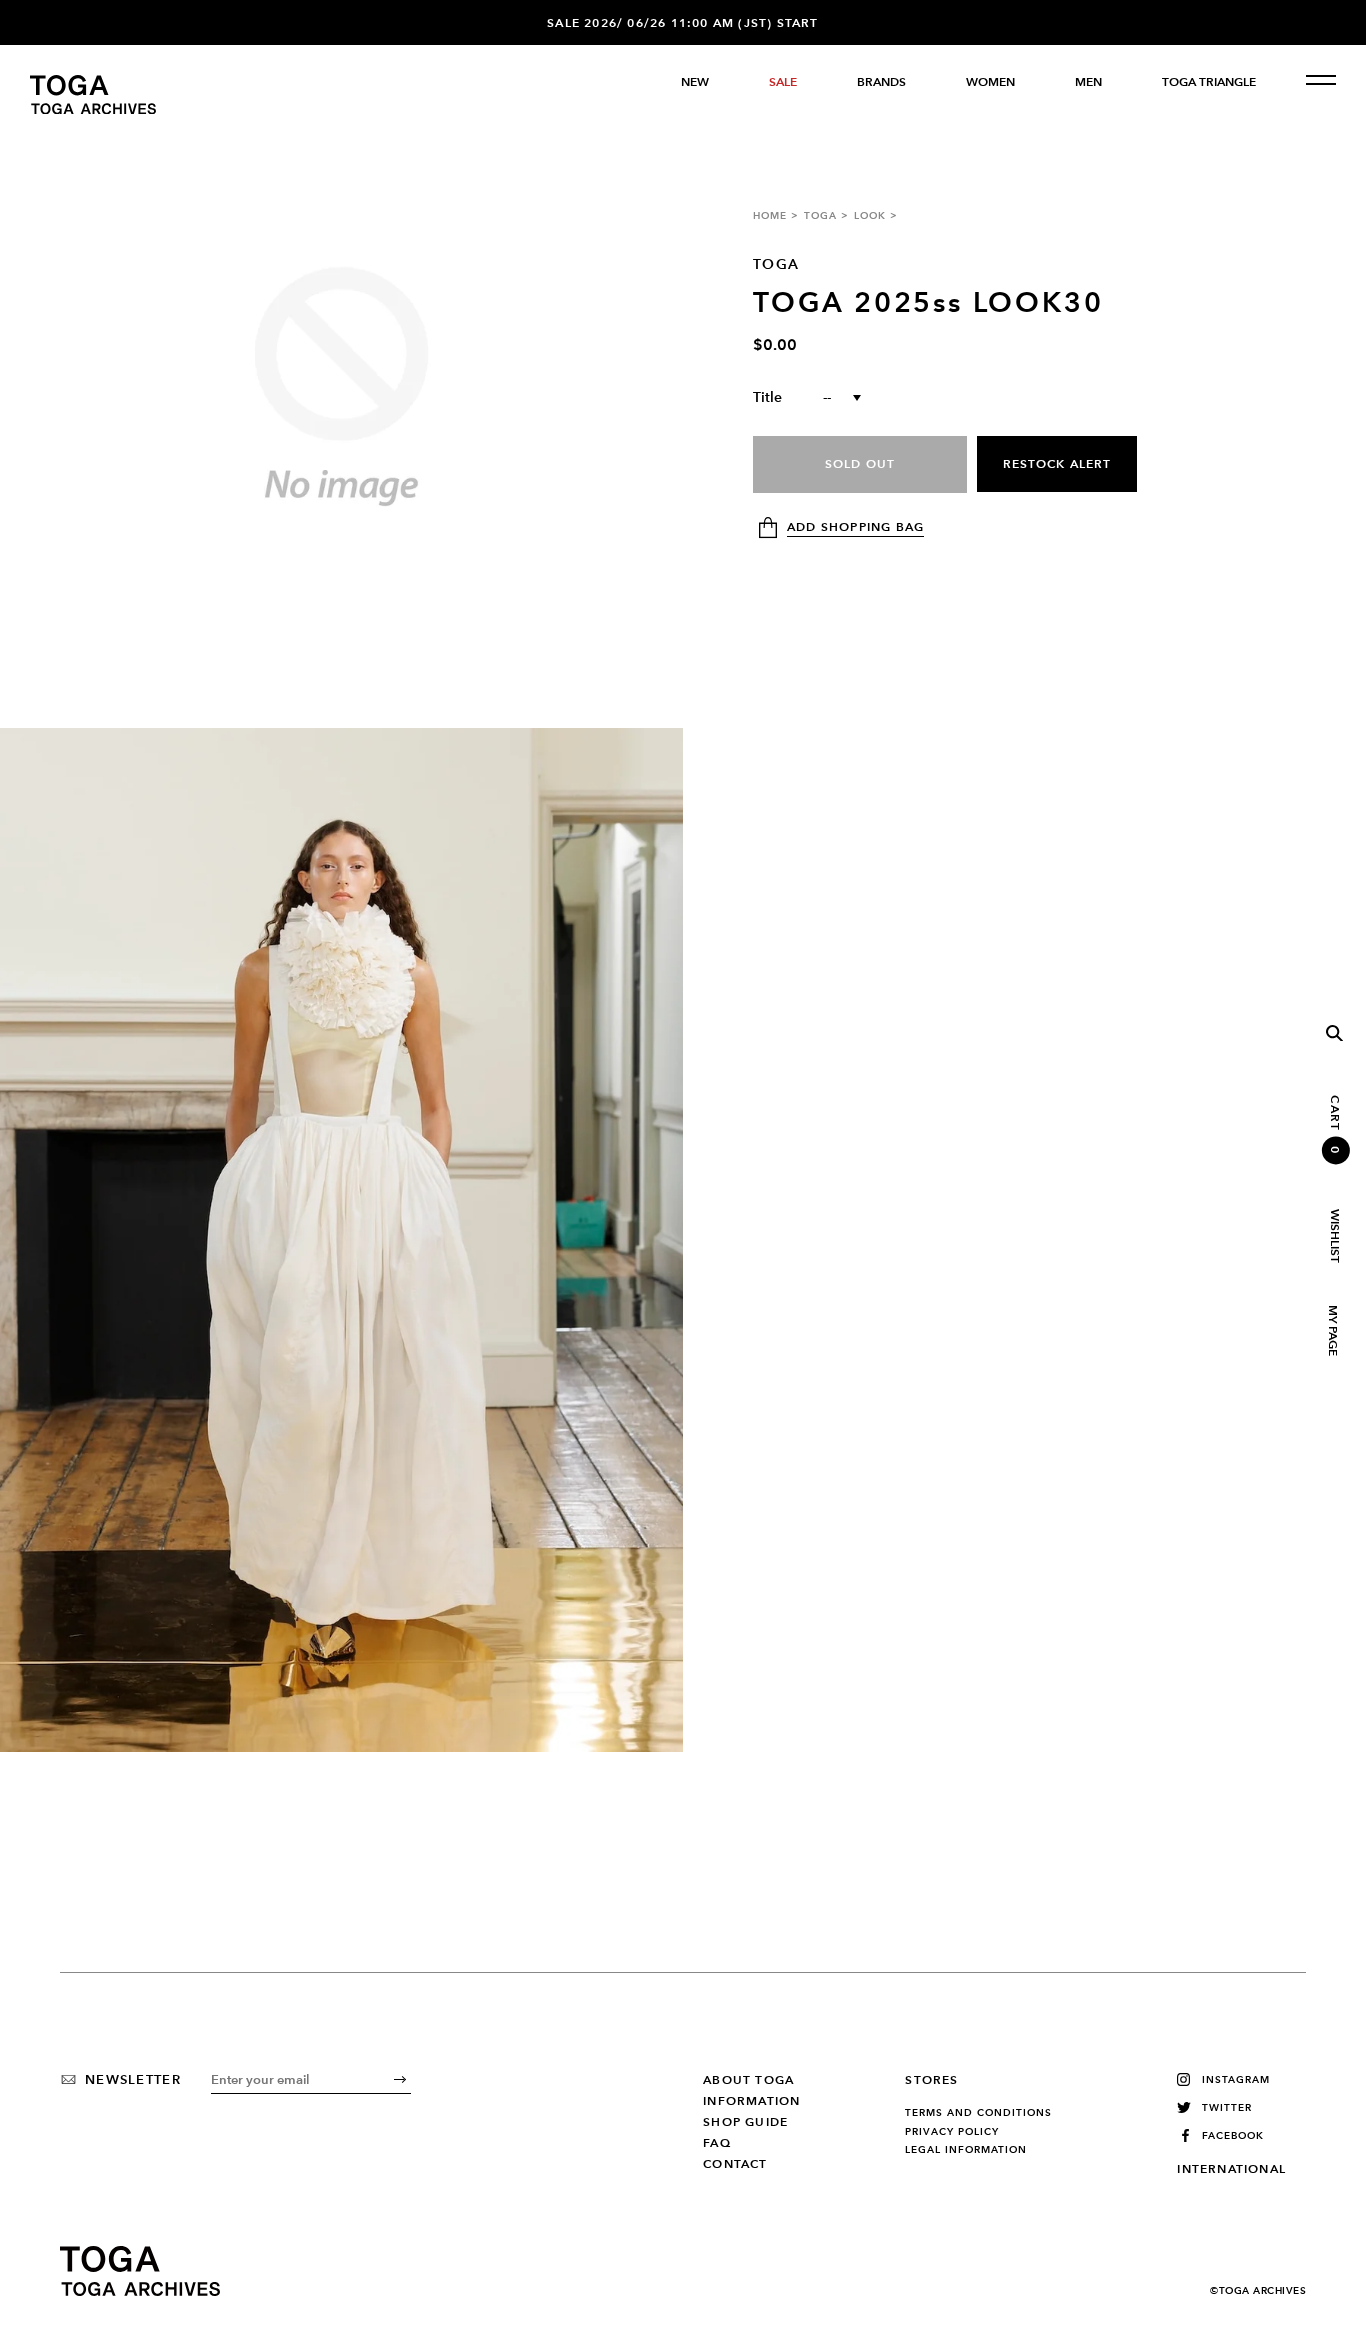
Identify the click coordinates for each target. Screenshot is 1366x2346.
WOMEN (990, 82)
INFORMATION (751, 2101)
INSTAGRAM (1236, 2079)
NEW (695, 82)
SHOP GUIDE (745, 2122)
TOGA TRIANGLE (1209, 82)
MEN (1088, 82)
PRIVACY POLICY (952, 2132)
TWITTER (1227, 2107)
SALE (783, 82)
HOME (770, 215)
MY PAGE (1332, 1330)
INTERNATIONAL (1231, 2169)
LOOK (870, 215)
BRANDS (881, 82)
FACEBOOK (1233, 2135)
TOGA (820, 215)
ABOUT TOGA (748, 2080)
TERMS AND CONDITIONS (978, 2113)
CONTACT (735, 2164)
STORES (931, 2080)
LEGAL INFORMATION (966, 2150)
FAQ (717, 2143)
